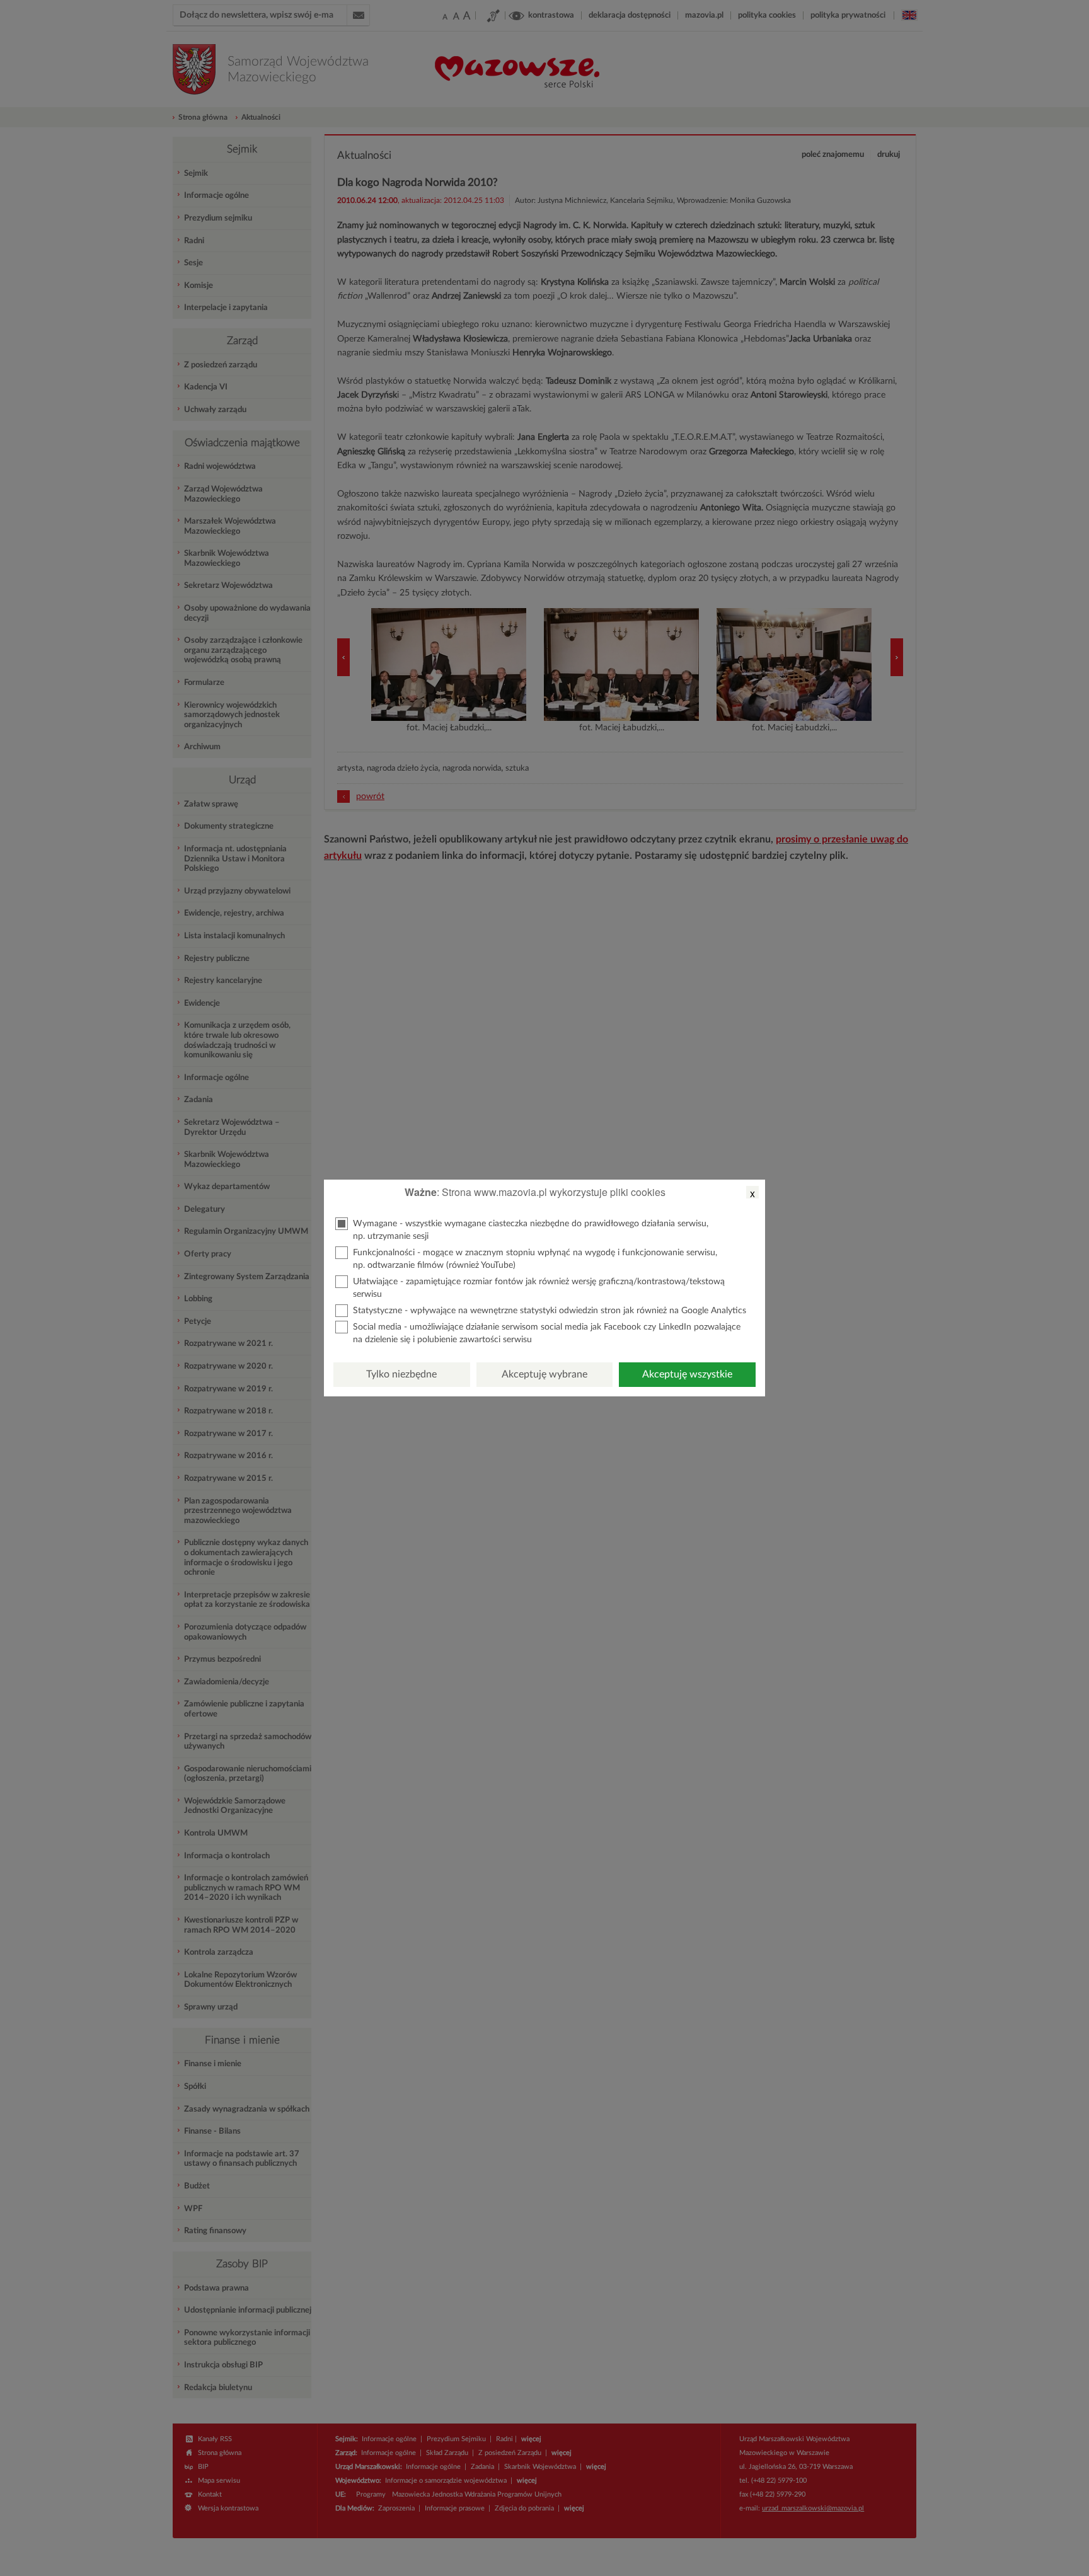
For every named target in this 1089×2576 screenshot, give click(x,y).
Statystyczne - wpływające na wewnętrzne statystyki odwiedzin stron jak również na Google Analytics (550, 1311)
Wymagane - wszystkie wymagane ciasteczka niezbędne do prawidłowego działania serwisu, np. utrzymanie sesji (531, 1230)
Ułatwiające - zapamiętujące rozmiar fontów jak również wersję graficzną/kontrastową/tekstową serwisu (539, 1288)
